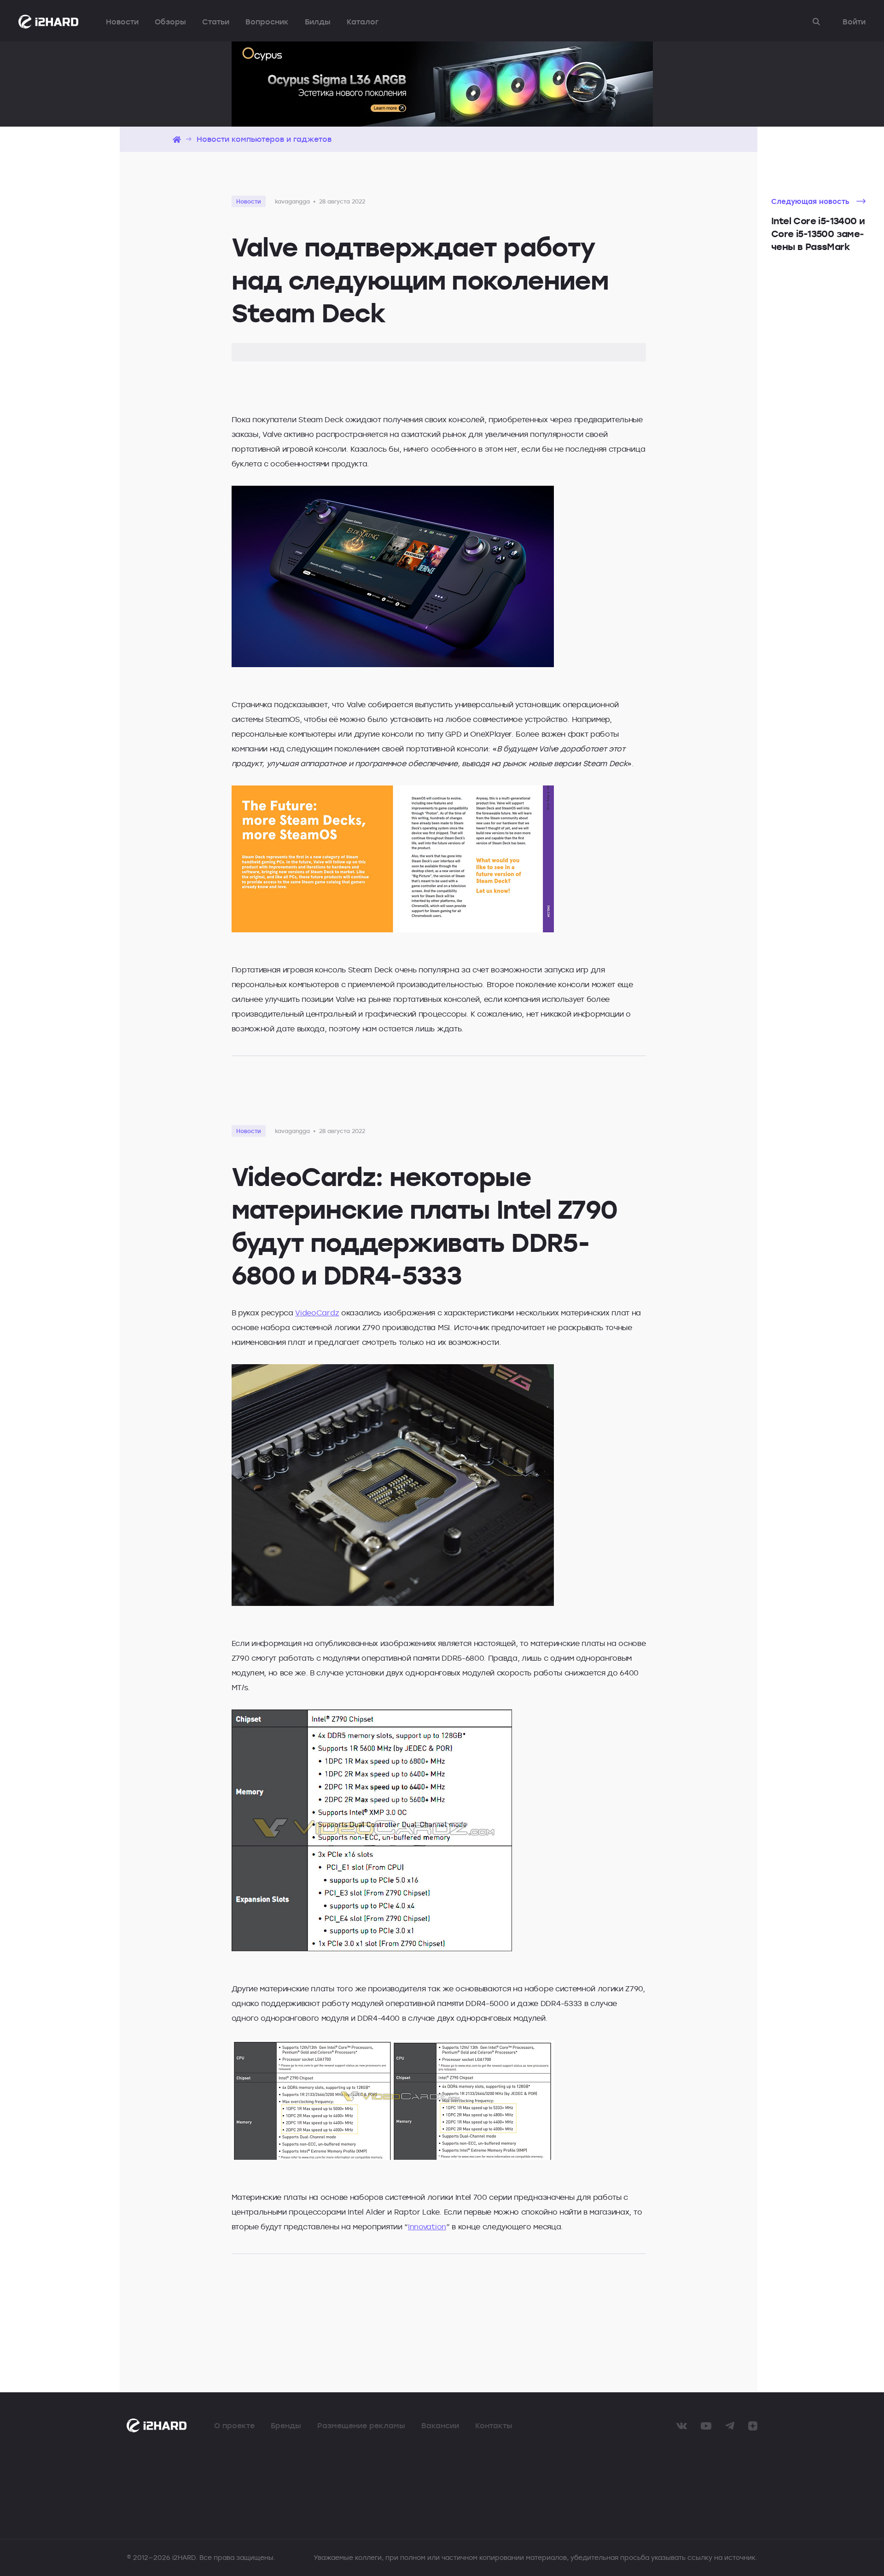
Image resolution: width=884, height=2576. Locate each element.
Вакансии (440, 2425)
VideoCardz (317, 1313)
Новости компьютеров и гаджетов (264, 139)
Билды (318, 22)
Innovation (427, 2227)
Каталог (363, 22)
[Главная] (177, 139)
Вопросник (267, 22)
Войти (854, 22)
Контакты (494, 2425)
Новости (122, 22)
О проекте (234, 2425)
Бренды (286, 2425)
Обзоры (170, 22)
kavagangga (292, 201)
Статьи (216, 22)
